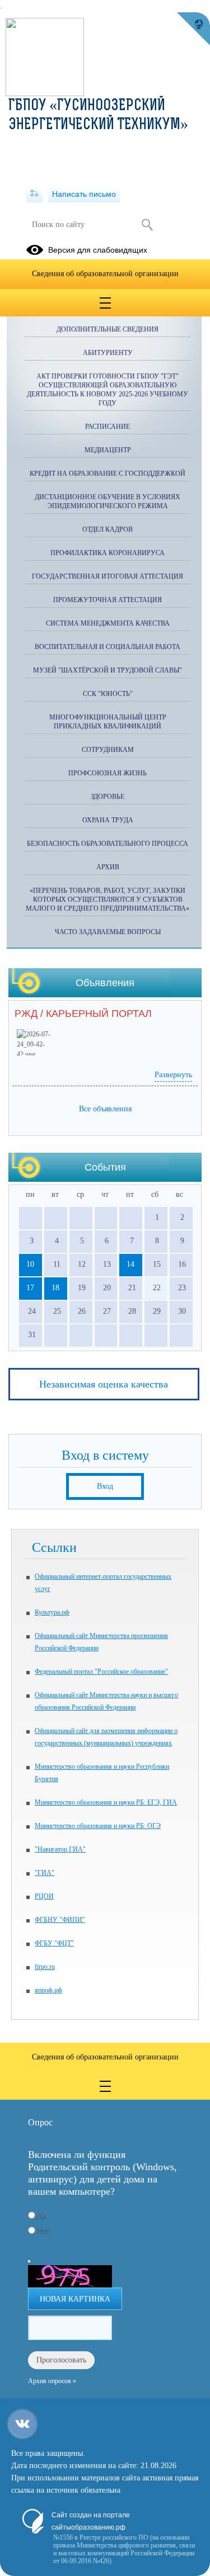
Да (41, 2216)
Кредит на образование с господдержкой (108, 473)
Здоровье (108, 797)
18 (55, 1288)
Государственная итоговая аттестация (108, 576)
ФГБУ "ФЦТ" (54, 1943)
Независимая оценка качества (104, 1384)
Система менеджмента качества (108, 623)
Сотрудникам (108, 750)
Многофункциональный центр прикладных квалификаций (108, 722)
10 (30, 1264)
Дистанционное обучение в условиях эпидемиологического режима (108, 501)
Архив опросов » (52, 2381)
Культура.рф (52, 1612)
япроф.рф (48, 1990)
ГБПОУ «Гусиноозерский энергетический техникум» (98, 116)
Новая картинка (75, 2299)
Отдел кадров (108, 529)
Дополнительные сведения (108, 329)
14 (130, 1264)
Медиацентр (108, 450)
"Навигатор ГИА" (60, 1849)
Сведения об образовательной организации (105, 274)
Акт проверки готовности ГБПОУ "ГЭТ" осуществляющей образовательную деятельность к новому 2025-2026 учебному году (108, 390)
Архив (108, 867)
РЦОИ (44, 1896)
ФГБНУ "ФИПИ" (60, 1920)
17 (30, 1288)
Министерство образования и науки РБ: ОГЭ (98, 1826)
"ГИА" (45, 1873)
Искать (148, 225)
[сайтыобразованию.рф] (193, 29)
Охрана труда (108, 820)
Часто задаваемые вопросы (108, 932)
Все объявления (105, 1109)
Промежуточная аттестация (108, 600)
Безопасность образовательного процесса (108, 844)
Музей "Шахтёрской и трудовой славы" (108, 670)
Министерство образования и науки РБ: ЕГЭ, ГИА (106, 1802)
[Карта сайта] (34, 194)
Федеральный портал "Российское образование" (101, 1671)
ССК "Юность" (108, 694)
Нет (43, 2231)
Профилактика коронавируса (108, 553)
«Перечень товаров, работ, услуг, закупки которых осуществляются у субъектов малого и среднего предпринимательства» (108, 899)
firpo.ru (45, 1967)
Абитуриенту (108, 353)
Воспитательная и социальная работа (108, 647)
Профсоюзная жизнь (108, 773)
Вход (105, 1486)
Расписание (108, 427)
